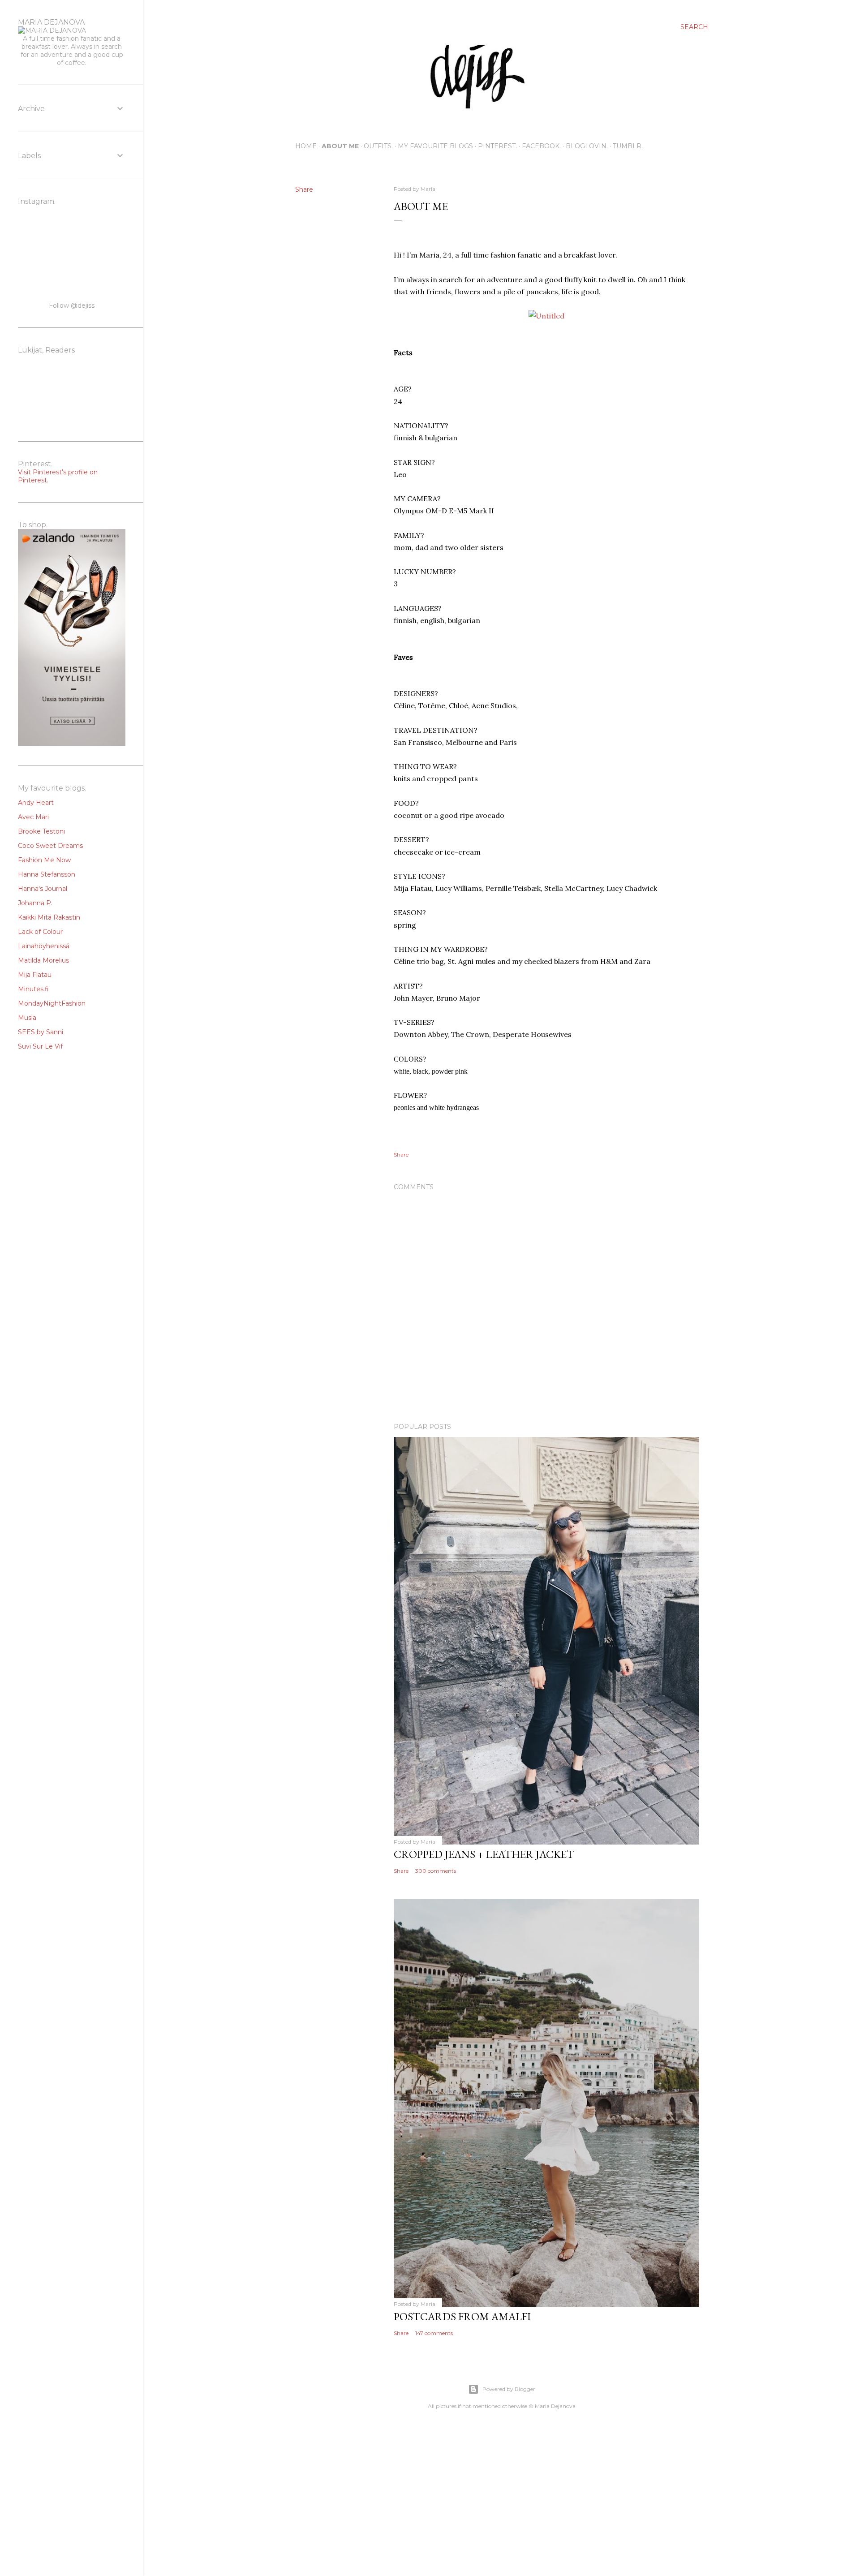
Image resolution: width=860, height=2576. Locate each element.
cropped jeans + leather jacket (484, 1854)
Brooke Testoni (41, 831)
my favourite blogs (435, 146)
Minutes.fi (33, 989)
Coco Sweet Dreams (50, 846)
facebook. (541, 146)
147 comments (434, 2333)
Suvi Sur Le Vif (40, 1046)
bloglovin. (587, 146)
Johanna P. (35, 903)
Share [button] (304, 189)
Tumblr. (628, 146)
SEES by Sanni (41, 1032)
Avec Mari (33, 817)
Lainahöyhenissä (44, 946)
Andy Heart (36, 803)
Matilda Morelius (43, 960)
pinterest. (497, 146)
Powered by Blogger (509, 2389)
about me (340, 146)
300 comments (436, 1871)
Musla (27, 1018)
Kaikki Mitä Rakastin (49, 917)
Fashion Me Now (44, 860)
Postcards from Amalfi (462, 2316)
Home (306, 146)
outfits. (378, 146)
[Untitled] (546, 316)
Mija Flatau (35, 975)
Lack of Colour (40, 932)
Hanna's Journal (43, 889)
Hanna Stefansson (47, 874)
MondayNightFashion (52, 1003)
